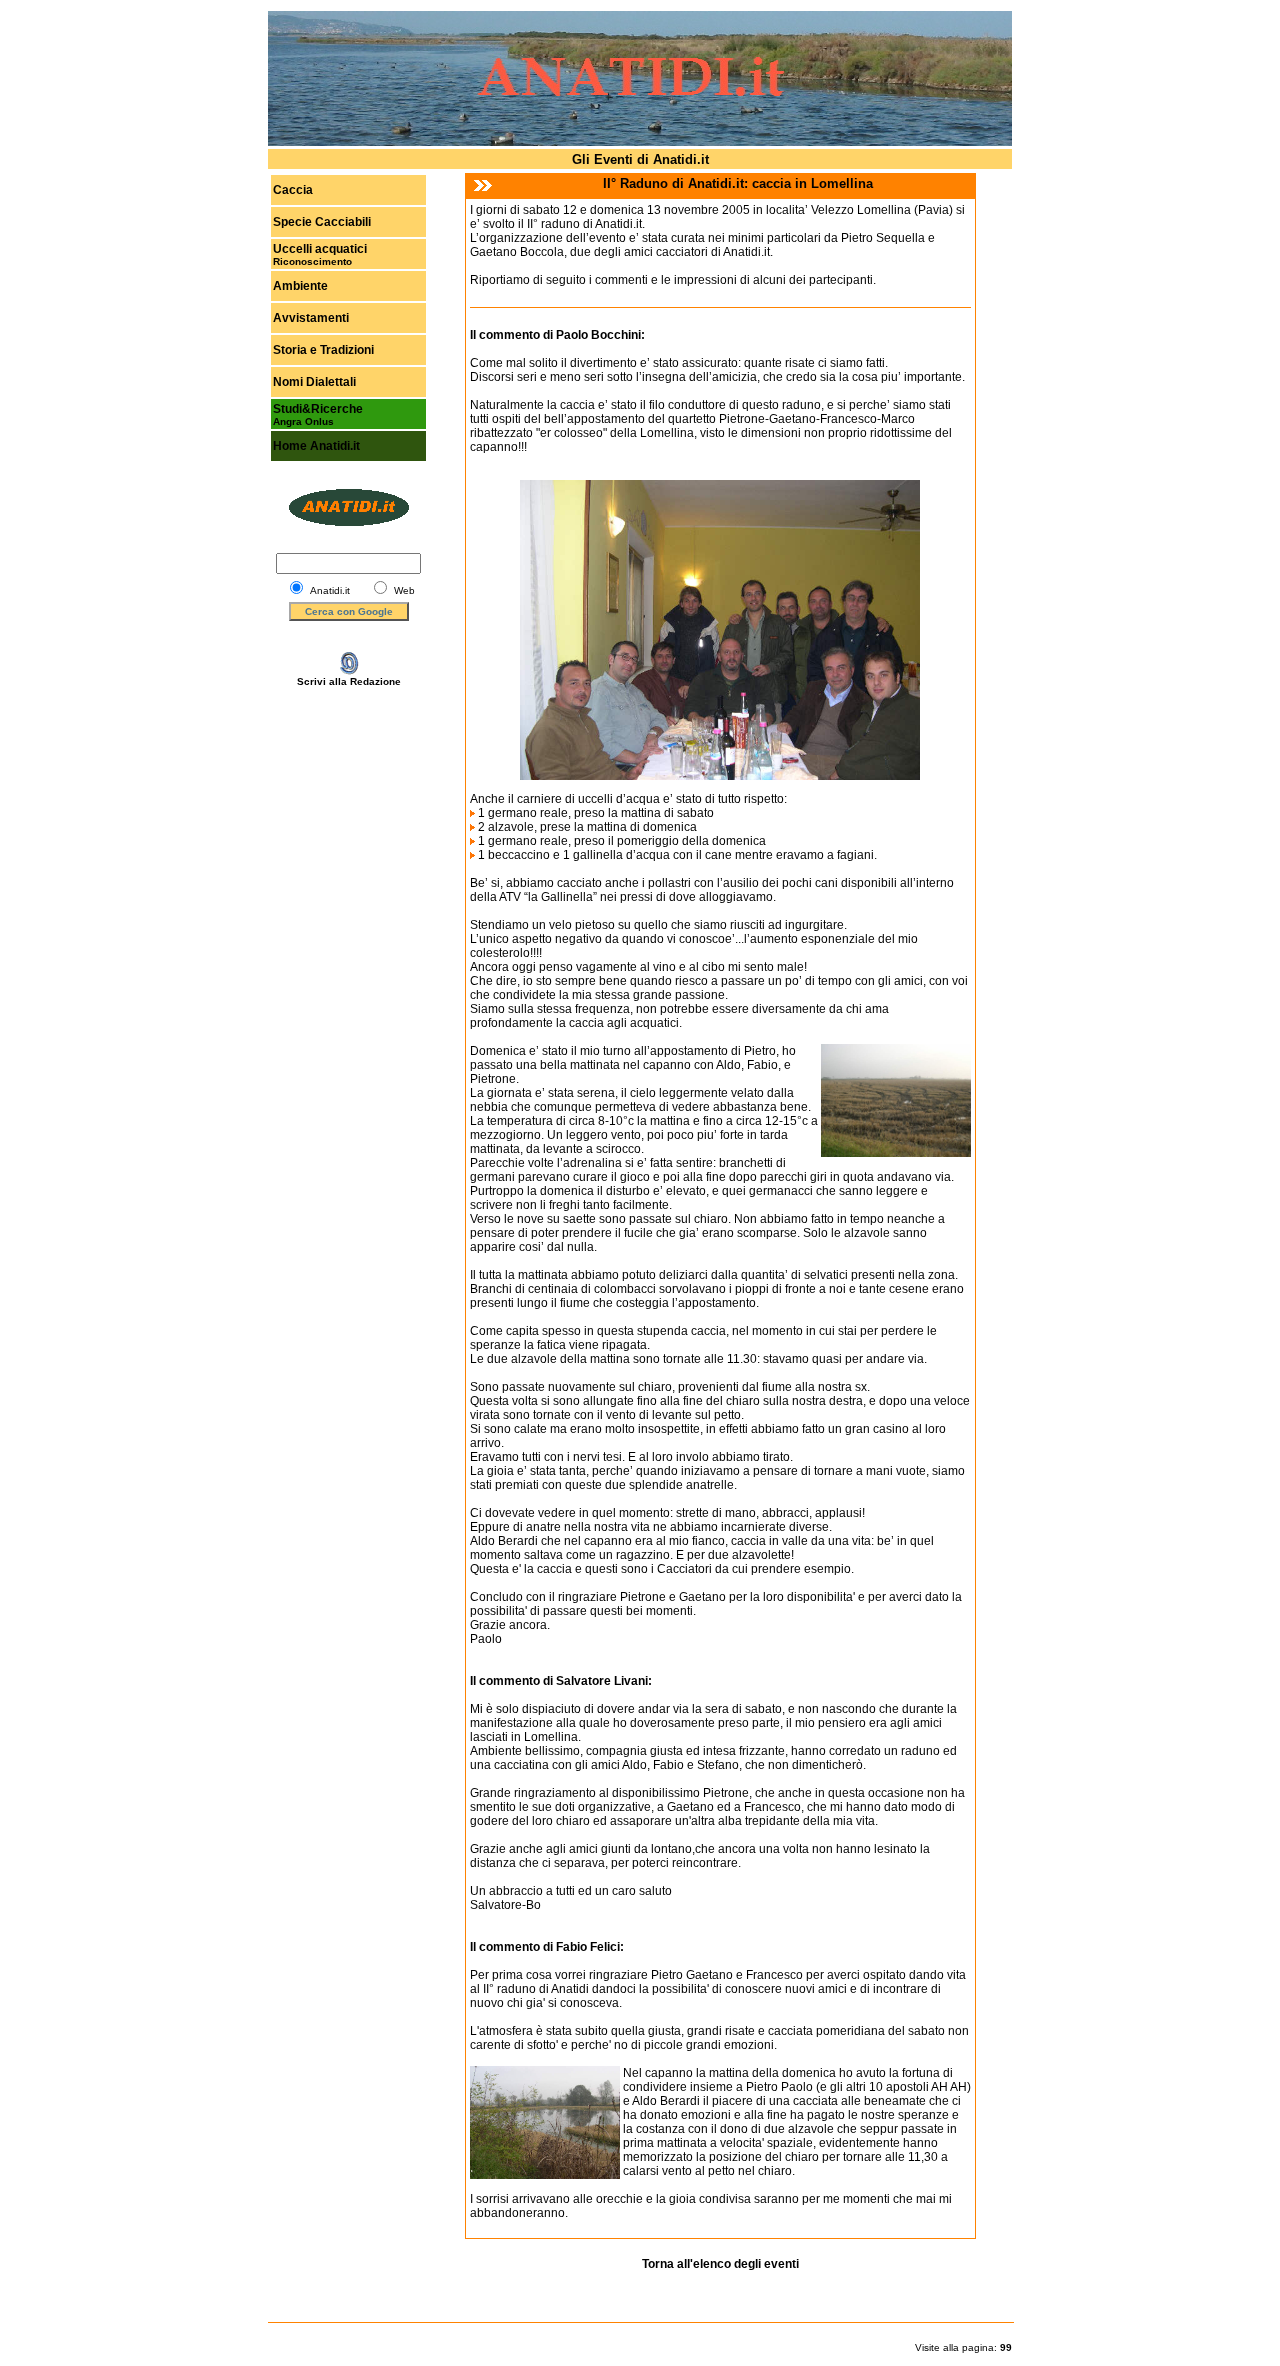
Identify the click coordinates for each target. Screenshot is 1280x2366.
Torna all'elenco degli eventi (720, 2264)
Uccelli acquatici (320, 249)
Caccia (293, 190)
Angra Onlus (303, 421)
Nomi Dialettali (314, 382)
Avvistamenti (311, 318)
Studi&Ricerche (318, 409)
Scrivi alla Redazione (349, 681)
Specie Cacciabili (322, 222)
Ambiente (300, 286)
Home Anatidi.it (316, 446)
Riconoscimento (312, 261)
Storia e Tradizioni (323, 350)
